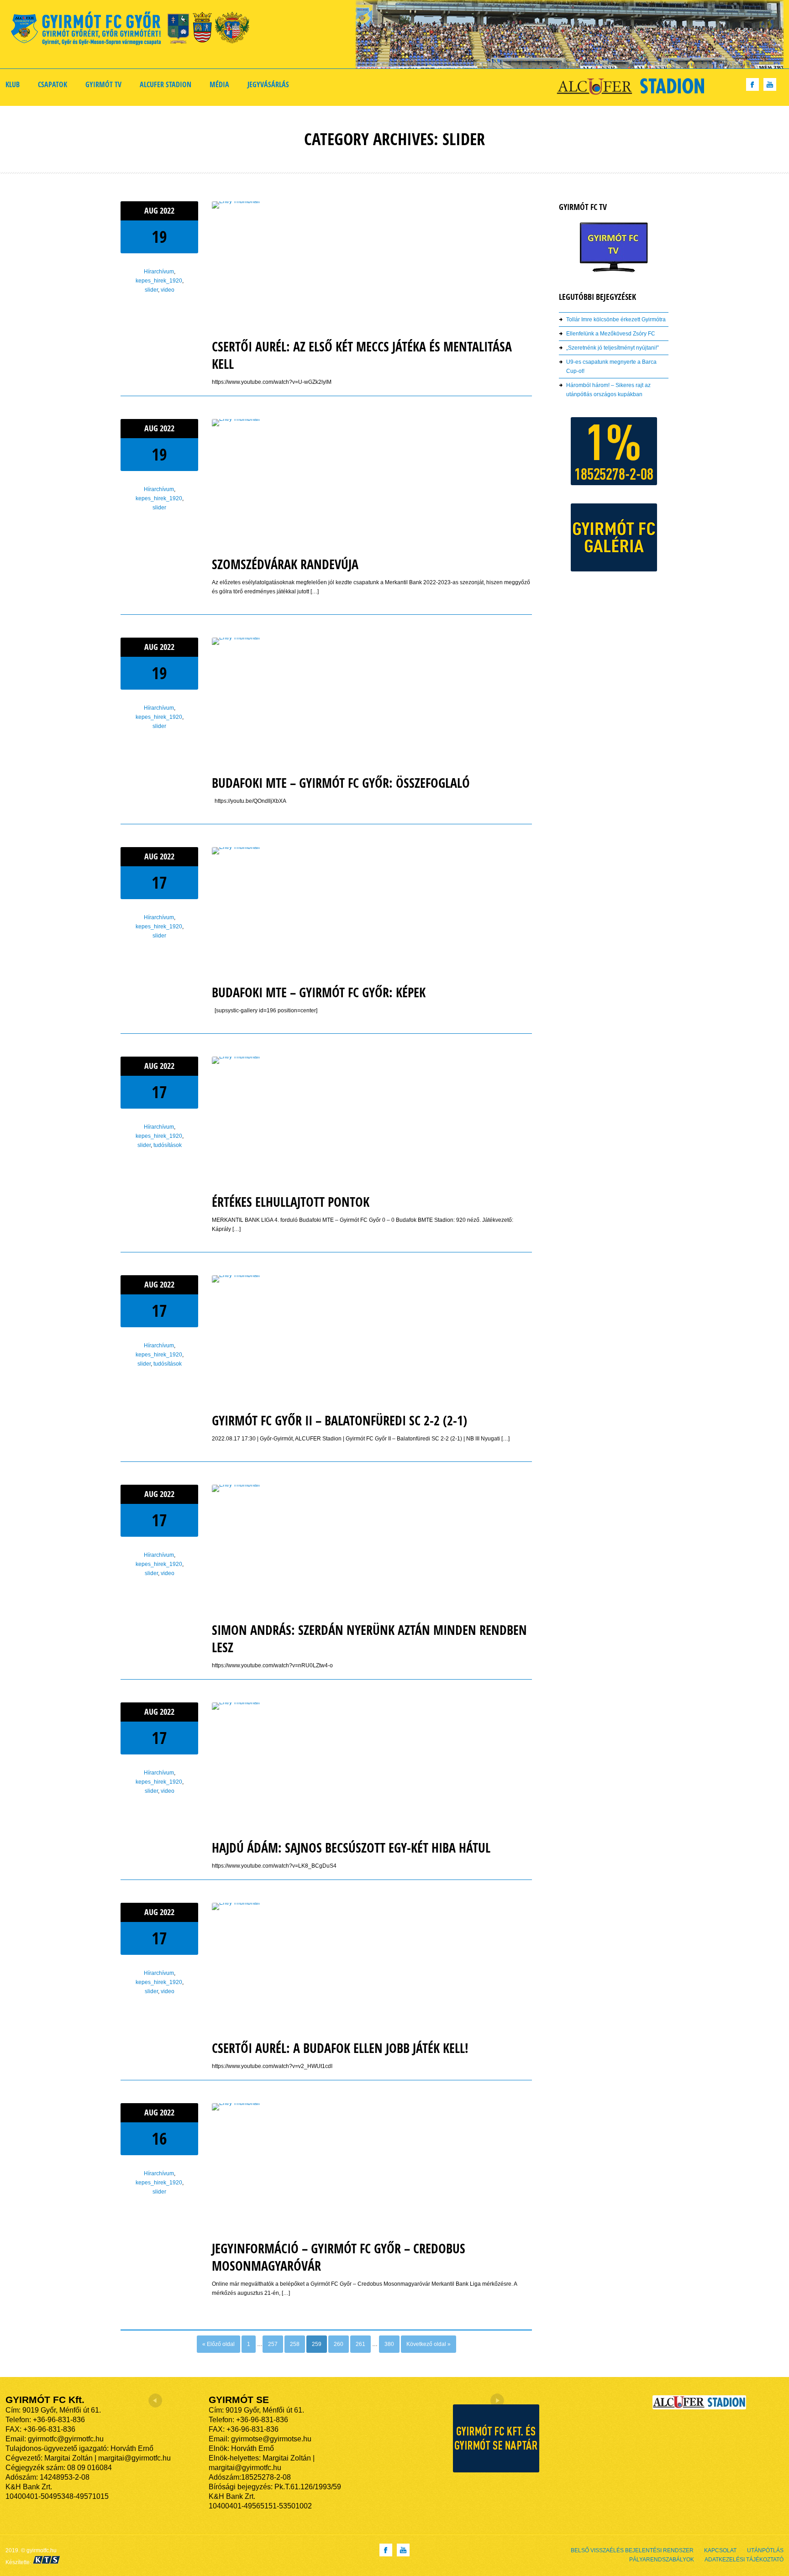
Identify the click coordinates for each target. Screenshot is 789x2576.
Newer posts (136, 2338)
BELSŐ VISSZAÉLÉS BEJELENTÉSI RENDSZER (632, 2550)
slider (151, 290)
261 (360, 2344)
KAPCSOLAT (720, 2550)
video (168, 290)
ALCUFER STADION (166, 84)
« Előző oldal (218, 2344)
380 (389, 2344)
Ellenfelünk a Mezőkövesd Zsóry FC (611, 334)
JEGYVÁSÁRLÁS (268, 84)
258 (295, 2344)
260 (339, 2344)
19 (159, 237)
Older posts (518, 2338)
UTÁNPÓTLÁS (765, 2550)
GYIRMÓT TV (103, 84)
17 (159, 882)
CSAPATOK (53, 84)
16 (159, 2139)
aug (152, 211)
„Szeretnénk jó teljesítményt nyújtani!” (613, 348)
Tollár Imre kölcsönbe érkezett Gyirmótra (616, 319)
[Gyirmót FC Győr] (134, 30)
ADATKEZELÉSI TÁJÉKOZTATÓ (744, 2560)
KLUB (13, 84)
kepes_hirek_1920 (159, 281)
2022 (167, 211)
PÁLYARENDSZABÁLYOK (662, 2560)
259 (317, 2344)
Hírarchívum (159, 272)
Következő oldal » (429, 2344)
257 (273, 2344)
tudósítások (168, 1145)
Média (219, 84)
